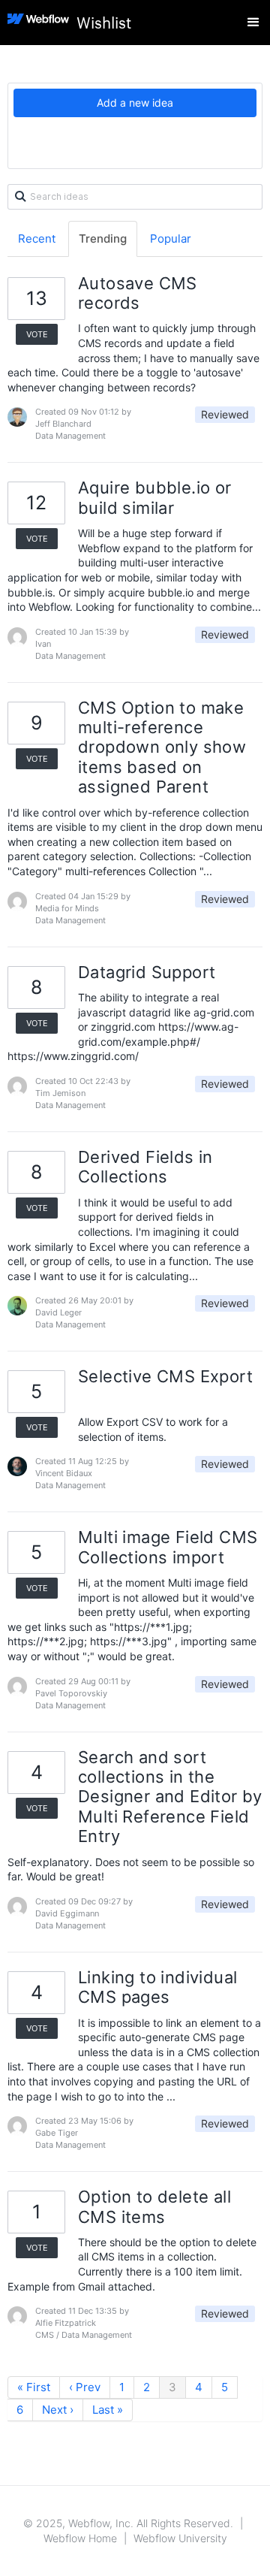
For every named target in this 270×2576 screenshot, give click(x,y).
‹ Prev (85, 2387)
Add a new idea (135, 103)
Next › (58, 2410)
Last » (108, 2410)
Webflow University (180, 2538)
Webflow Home (80, 2538)
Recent (37, 239)
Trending (103, 239)
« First (34, 2387)
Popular (171, 239)
